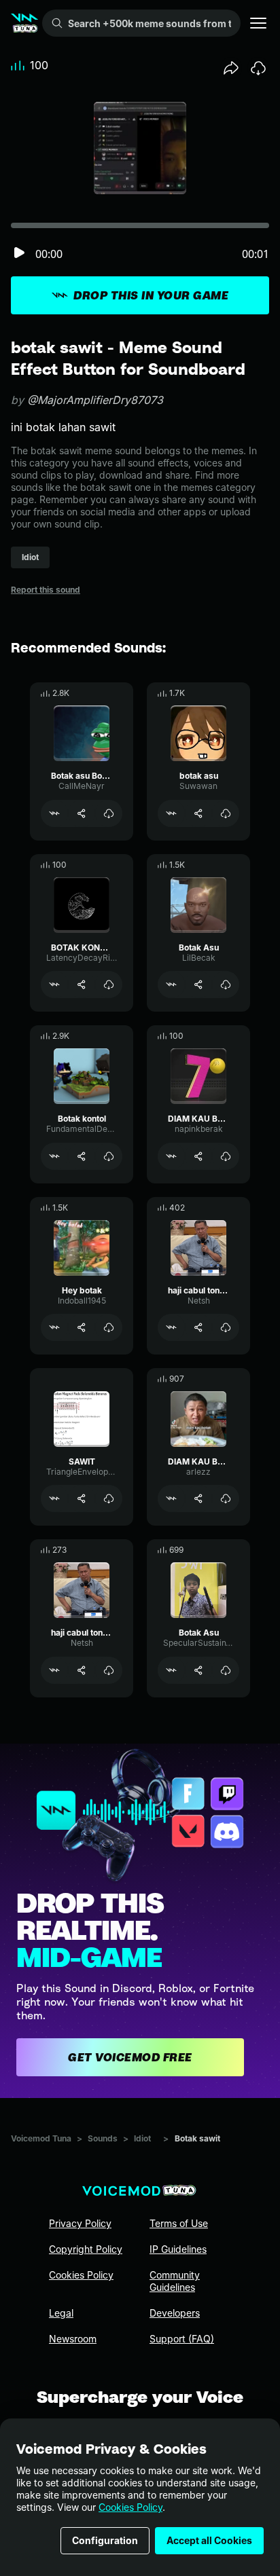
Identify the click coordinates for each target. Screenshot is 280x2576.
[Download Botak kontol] (109, 1156)
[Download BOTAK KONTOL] (109, 985)
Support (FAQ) (182, 2339)
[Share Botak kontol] (82, 1156)
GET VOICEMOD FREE (130, 2057)
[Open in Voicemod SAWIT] (54, 1498)
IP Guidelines (178, 2249)
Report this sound (46, 590)
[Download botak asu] (226, 813)
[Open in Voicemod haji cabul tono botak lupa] (54, 1670)
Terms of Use (179, 2223)
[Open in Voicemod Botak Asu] (171, 985)
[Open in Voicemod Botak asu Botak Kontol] (54, 813)
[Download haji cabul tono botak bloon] (226, 1327)
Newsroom (73, 2339)
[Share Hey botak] (82, 1327)
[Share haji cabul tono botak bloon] (198, 1327)
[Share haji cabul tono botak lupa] (82, 1670)
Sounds (103, 2138)
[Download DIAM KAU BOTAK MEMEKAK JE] (226, 1498)
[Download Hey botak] (109, 1327)
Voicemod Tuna (41, 2138)
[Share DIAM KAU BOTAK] (198, 1156)
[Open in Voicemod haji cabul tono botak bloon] (171, 1327)
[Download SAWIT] (109, 1498)
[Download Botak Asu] (226, 985)
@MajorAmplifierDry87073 (95, 400)
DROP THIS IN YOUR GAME (151, 295)
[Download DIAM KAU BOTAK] (226, 1156)
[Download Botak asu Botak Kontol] (109, 813)
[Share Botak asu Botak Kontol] (82, 813)
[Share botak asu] (198, 813)
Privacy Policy (80, 2223)
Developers (175, 2313)
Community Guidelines (175, 2281)
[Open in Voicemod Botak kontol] (54, 1156)
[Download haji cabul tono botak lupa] (109, 1670)
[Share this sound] (231, 68)
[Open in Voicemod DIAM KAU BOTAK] (171, 1156)
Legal (61, 2313)
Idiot (142, 2138)
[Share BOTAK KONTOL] (82, 985)
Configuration (105, 2540)
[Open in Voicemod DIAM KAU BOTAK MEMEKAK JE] (171, 1498)
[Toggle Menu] (258, 23)
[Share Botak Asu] (198, 985)
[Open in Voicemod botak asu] (171, 813)
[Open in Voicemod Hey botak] (54, 1327)
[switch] (19, 254)
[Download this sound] (258, 68)
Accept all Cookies (209, 2540)
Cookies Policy (130, 2507)
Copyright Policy (86, 2249)
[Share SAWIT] (82, 1498)
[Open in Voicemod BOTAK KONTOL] (54, 985)
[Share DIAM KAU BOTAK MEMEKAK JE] (198, 1498)
